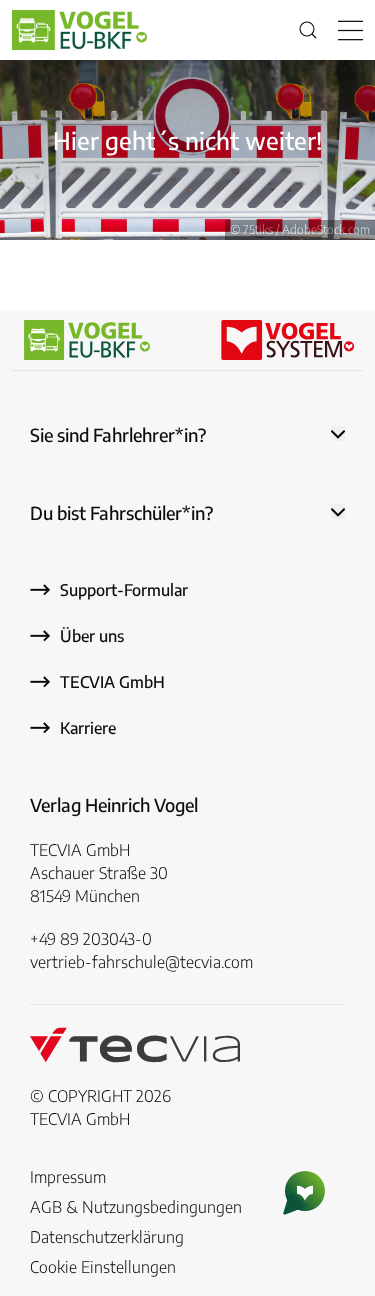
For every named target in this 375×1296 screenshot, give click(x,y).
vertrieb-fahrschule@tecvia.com (141, 962)
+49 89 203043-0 (91, 939)
